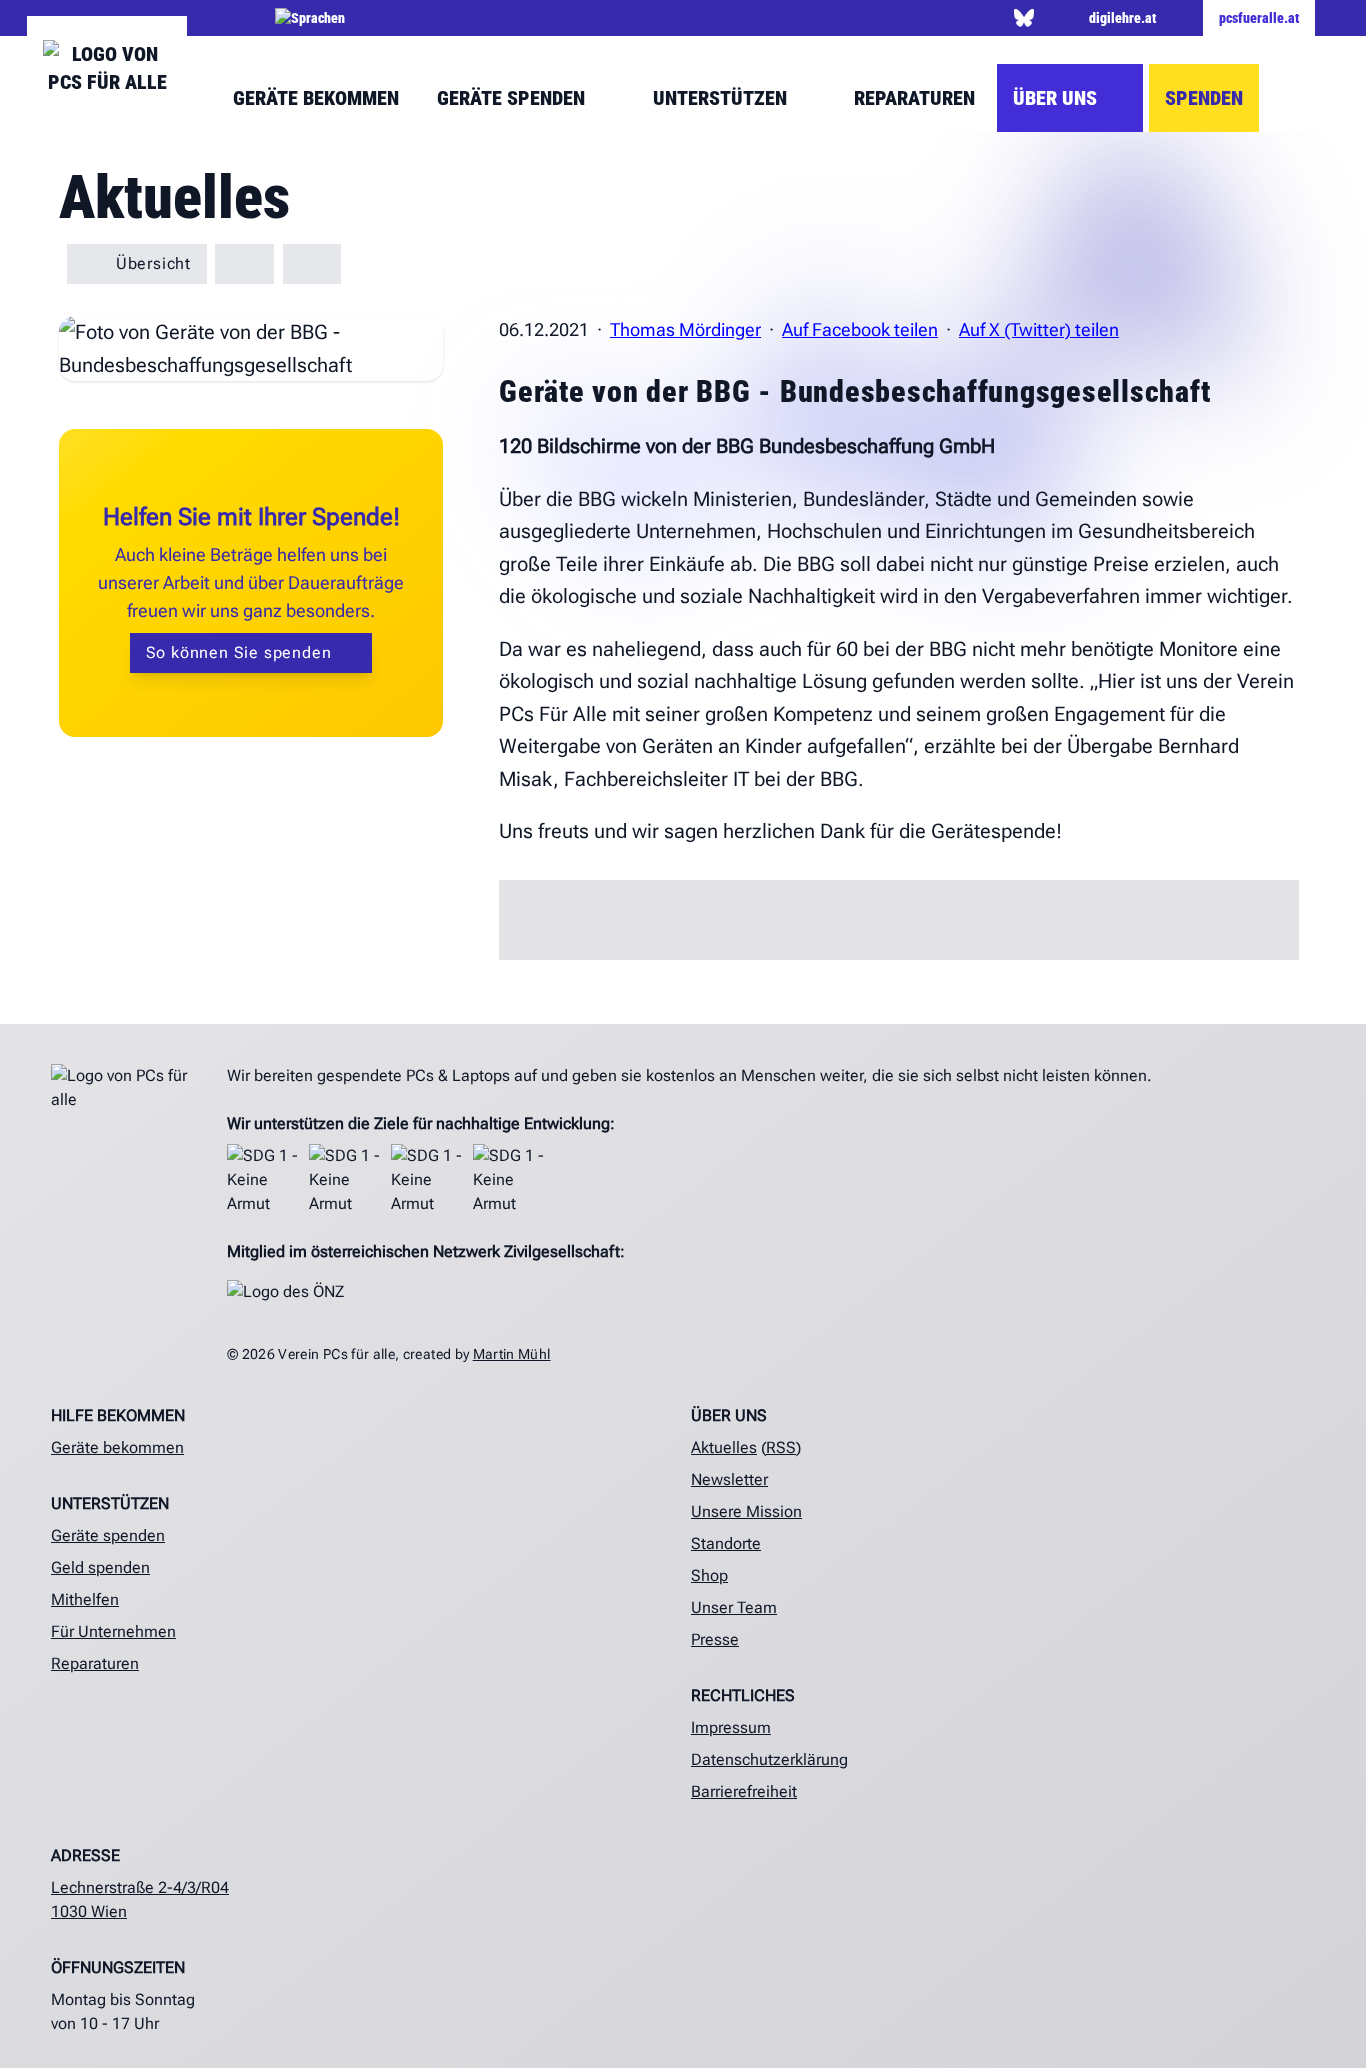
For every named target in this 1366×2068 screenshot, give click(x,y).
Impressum (731, 1727)
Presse (715, 1639)
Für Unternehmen (113, 1631)
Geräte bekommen (316, 98)
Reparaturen (914, 98)
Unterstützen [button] (722, 98)
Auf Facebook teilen (860, 329)
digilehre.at (1122, 18)
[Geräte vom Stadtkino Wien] (312, 264)
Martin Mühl (512, 1354)
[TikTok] (962, 18)
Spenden (1204, 98)
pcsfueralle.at (1259, 18)
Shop (709, 1575)
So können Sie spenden (241, 652)
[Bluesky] (1024, 18)
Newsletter (729, 1479)
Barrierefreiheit (744, 1791)
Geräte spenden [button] (513, 98)
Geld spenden (100, 1567)
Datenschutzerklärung (769, 1759)
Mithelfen (85, 1599)
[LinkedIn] (899, 18)
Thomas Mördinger (685, 329)
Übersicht (151, 263)
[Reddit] (993, 18)
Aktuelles (724, 1447)
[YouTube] (931, 18)
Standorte (726, 1543)
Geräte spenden (108, 1535)
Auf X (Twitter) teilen (1039, 329)
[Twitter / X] (837, 18)
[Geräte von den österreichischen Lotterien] (244, 264)
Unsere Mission (746, 1511)
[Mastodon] (1053, 18)
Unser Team (734, 1607)
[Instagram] (868, 18)
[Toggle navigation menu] (1296, 98)
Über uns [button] (1057, 98)
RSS (781, 1447)
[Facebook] (805, 18)
